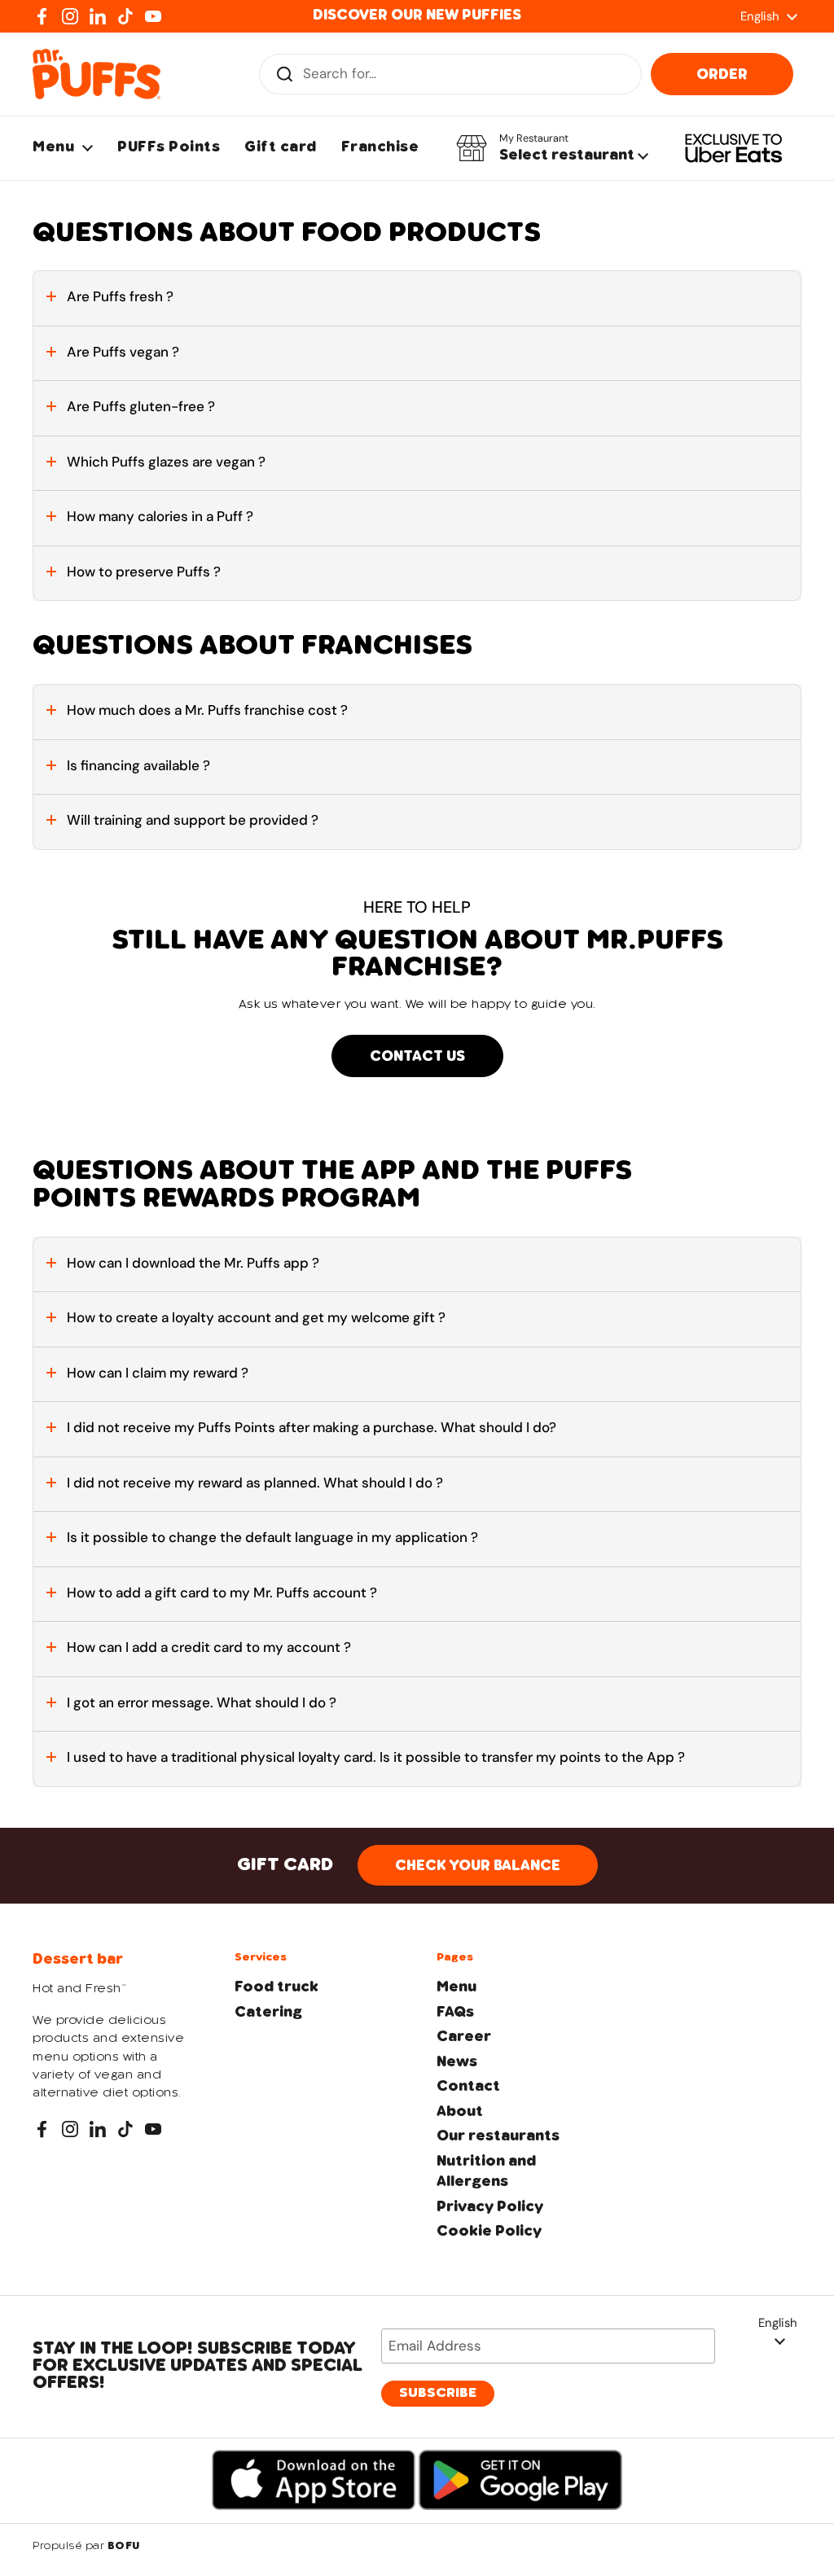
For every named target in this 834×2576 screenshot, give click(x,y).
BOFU (124, 2547)
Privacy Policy (490, 2207)
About (460, 2112)
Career (464, 2037)
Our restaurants (498, 2136)
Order (722, 75)
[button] (552, 148)
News (457, 2062)
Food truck (277, 1987)
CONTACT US (417, 1057)
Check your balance (478, 1866)
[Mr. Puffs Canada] (97, 74)
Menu (457, 1987)
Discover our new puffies (417, 15)
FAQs (455, 2013)
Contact (468, 2087)
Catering (268, 2013)
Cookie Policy (489, 2232)
